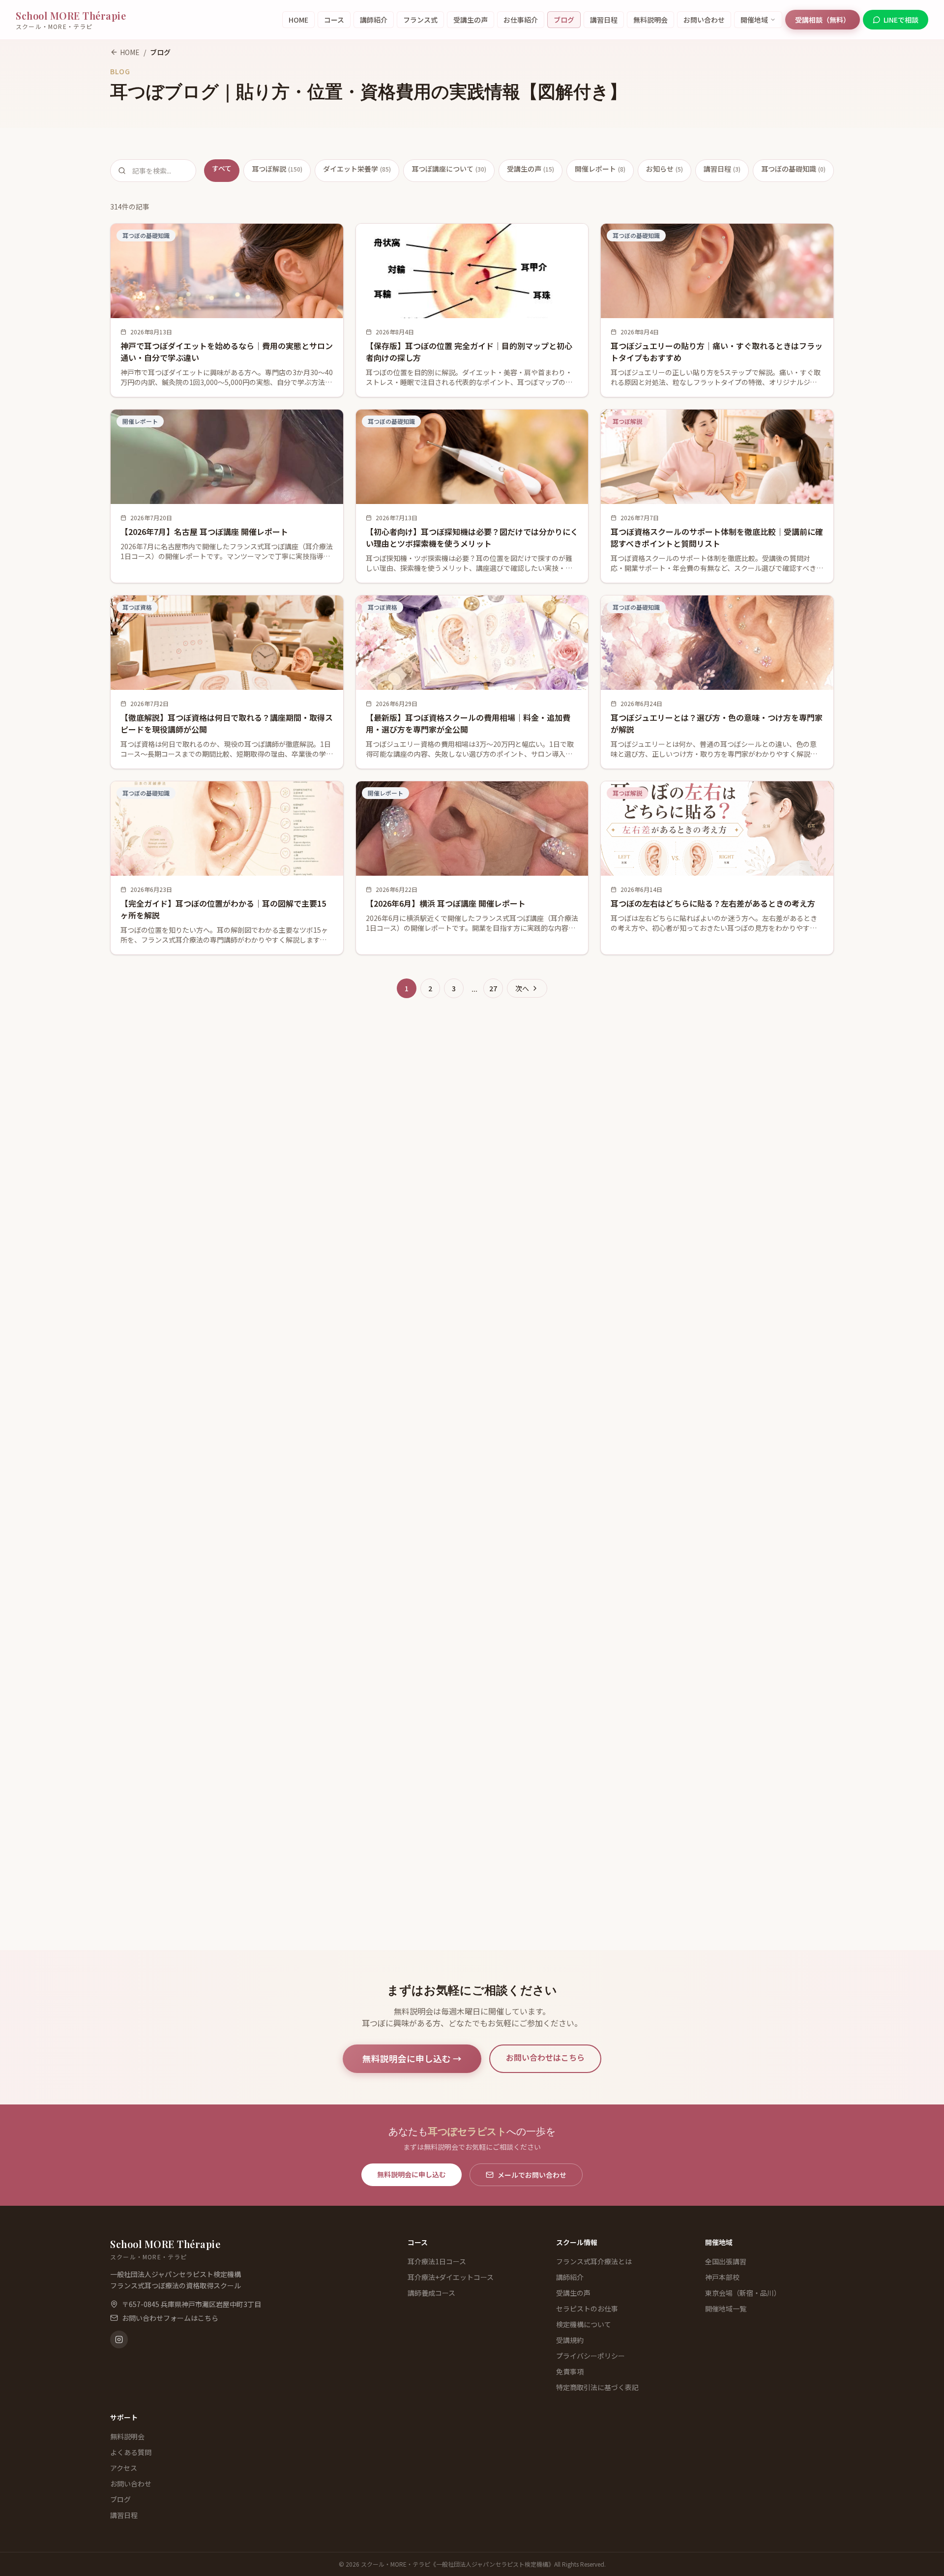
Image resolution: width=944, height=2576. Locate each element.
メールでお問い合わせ (532, 2175)
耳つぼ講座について (449, 169)
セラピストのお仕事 (587, 2309)
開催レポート (600, 169)
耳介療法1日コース (437, 2261)
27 (493, 988)
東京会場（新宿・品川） (743, 2293)
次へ (522, 988)
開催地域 (754, 20)
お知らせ (664, 169)
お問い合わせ (704, 20)
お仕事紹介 (521, 20)
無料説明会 (650, 20)
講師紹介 (374, 20)
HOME (298, 20)
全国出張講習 (726, 2261)
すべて (222, 168)
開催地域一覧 (726, 2309)
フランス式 (420, 20)
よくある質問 (131, 2452)
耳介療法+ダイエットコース (451, 2277)
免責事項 (570, 2371)
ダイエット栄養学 (357, 169)
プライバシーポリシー (590, 2356)
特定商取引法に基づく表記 (597, 2387)
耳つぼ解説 (277, 169)
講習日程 (604, 20)
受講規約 (570, 2340)
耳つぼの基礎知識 (793, 169)
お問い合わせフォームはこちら (170, 2318)
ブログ (564, 20)
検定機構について (584, 2324)
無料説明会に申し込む (412, 2174)
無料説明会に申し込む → (412, 2058)
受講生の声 (471, 20)
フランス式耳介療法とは (594, 2261)
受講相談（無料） (823, 20)
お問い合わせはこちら (545, 2057)
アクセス (124, 2468)
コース (334, 20)
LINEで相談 (901, 20)
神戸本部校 (722, 2277)
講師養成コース (431, 2293)
